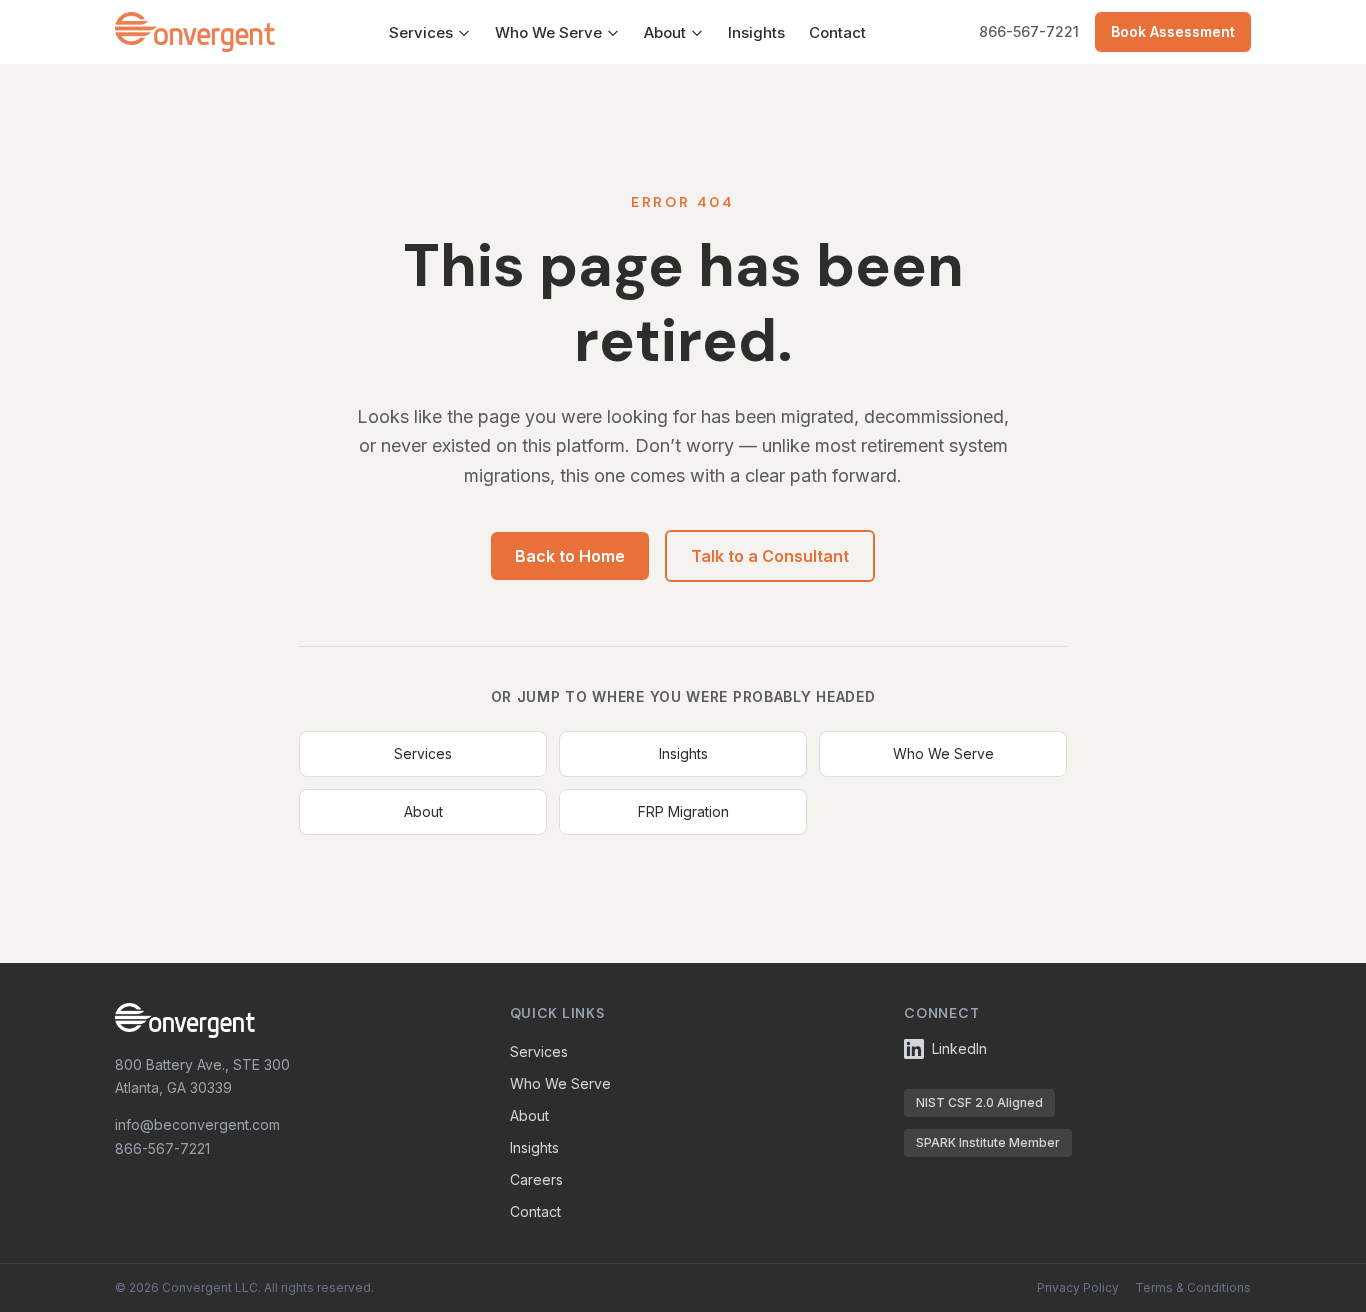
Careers (536, 1179)
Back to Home (570, 556)
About (665, 32)
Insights (756, 32)
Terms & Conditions (1193, 1287)
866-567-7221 (1029, 31)
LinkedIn (959, 1048)
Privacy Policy (1078, 1287)
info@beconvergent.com (197, 1124)
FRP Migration (683, 811)
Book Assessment (1173, 31)
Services (421, 32)
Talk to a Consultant (770, 556)
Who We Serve (548, 32)
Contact (837, 32)
